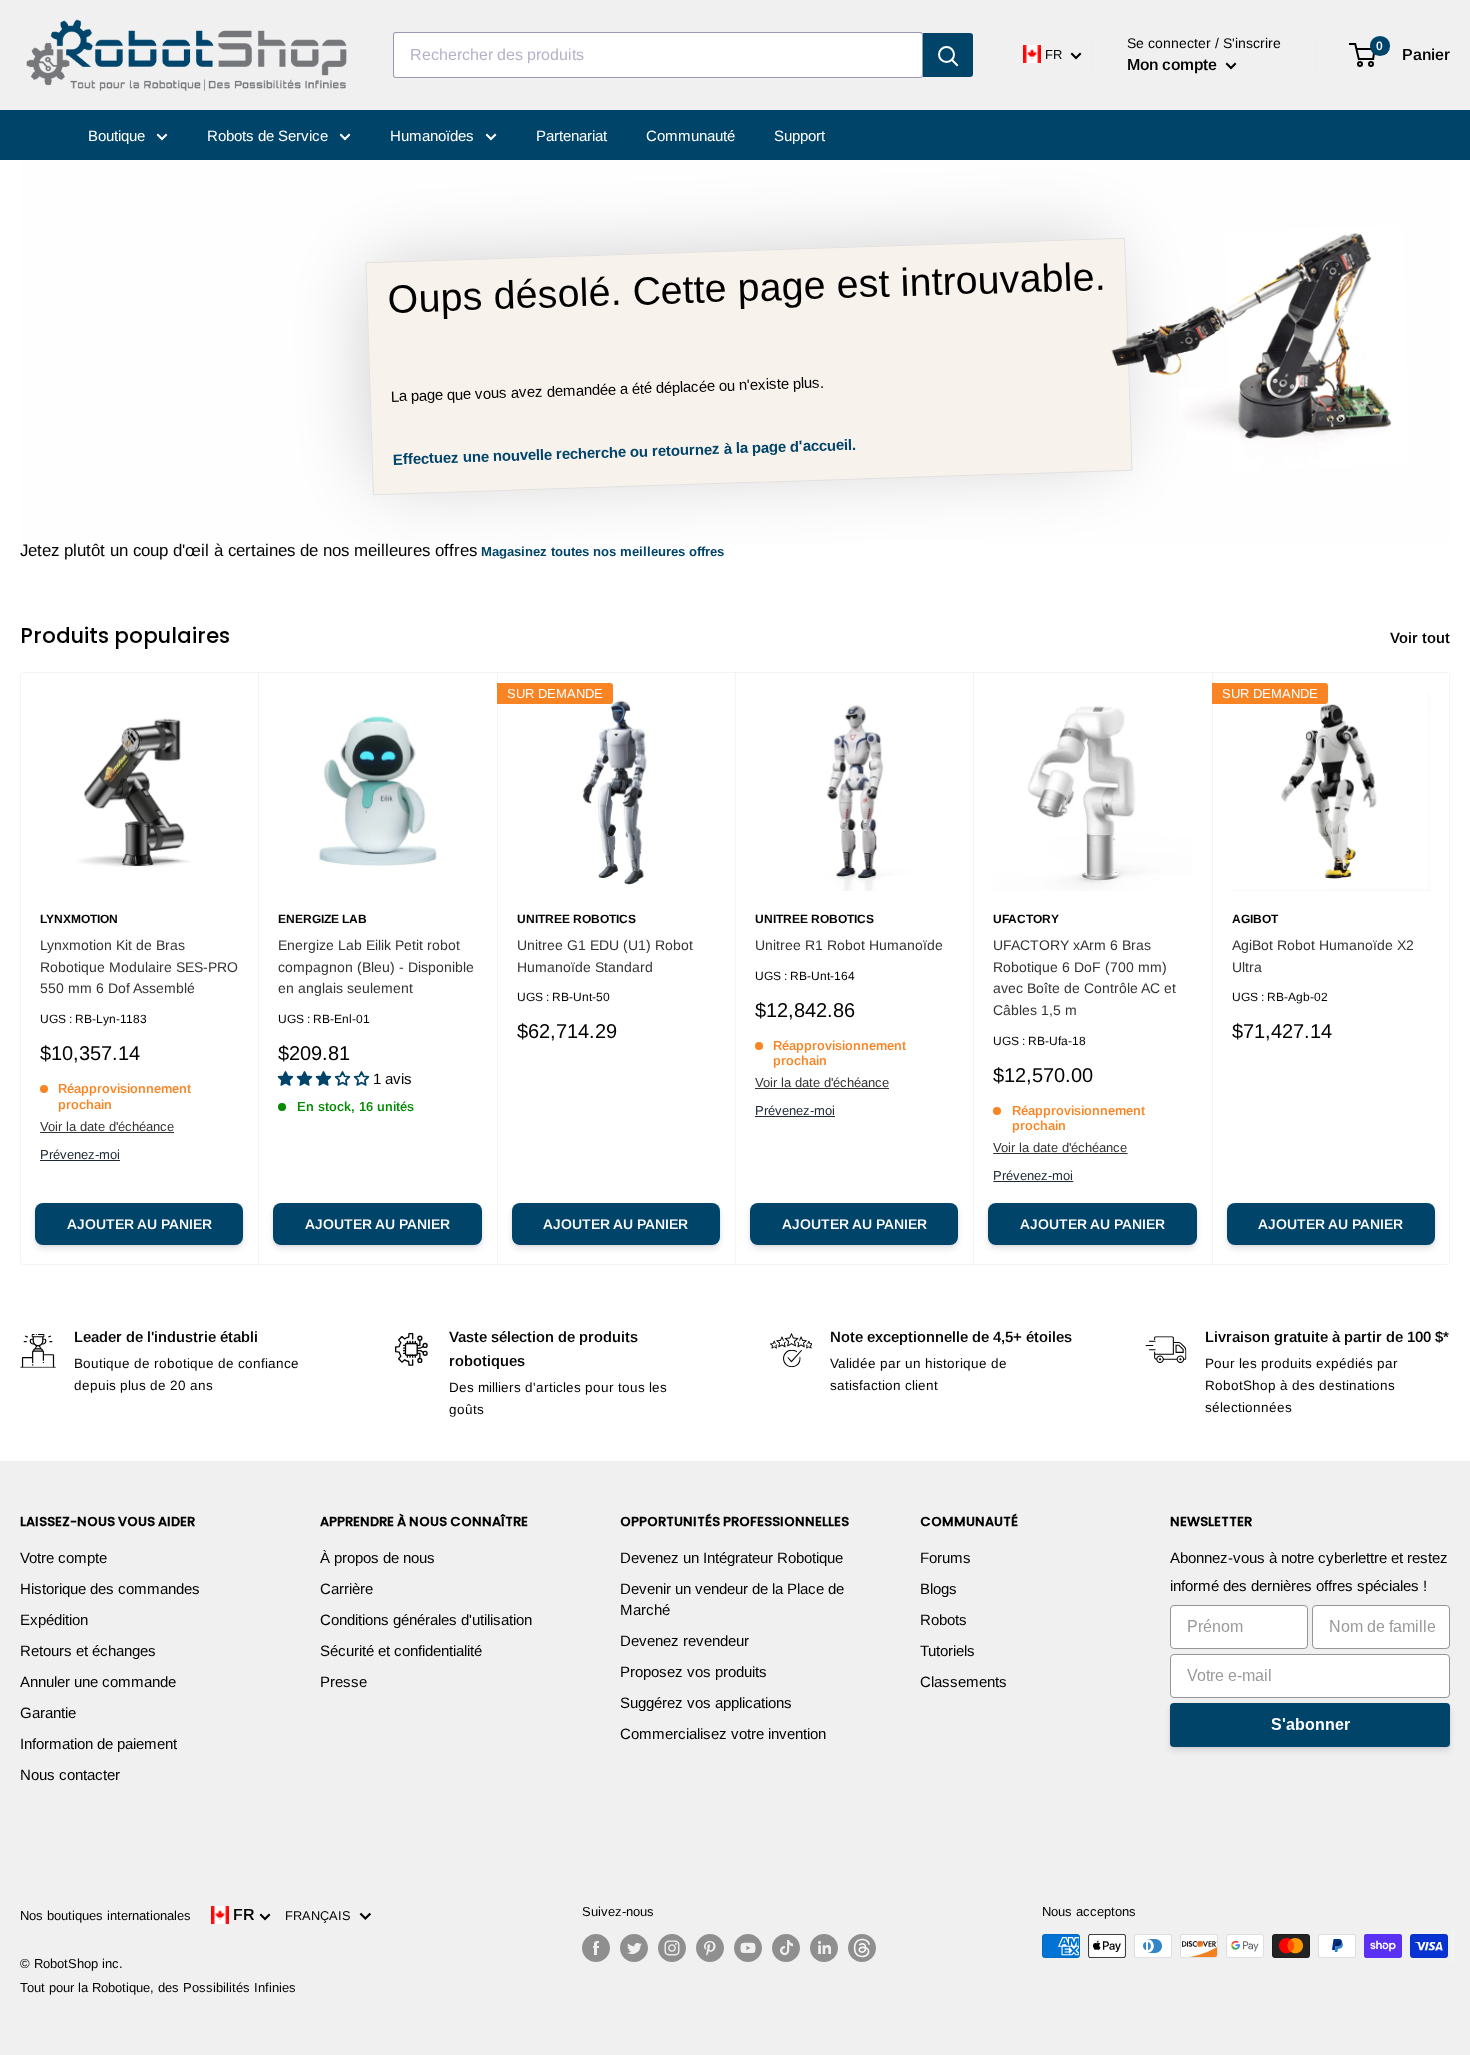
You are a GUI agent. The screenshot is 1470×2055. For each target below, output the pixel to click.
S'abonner (1310, 1724)
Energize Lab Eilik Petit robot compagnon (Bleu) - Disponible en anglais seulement (376, 966)
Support (799, 135)
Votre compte (63, 1557)
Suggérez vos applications (706, 1702)
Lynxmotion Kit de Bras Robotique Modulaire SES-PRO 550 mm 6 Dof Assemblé (139, 966)
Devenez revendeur (684, 1640)
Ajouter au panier (139, 1224)
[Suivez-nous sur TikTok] (786, 1948)
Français (322, 1915)
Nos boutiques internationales (105, 1915)
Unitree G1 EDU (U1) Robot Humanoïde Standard (605, 956)
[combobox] (658, 55)
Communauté (690, 135)
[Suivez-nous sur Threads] (862, 1948)
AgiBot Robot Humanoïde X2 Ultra (1323, 956)
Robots (943, 1619)
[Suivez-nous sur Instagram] (672, 1948)
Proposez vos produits (693, 1671)
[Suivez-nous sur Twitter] (634, 1948)
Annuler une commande (98, 1681)
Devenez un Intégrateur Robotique (731, 1557)
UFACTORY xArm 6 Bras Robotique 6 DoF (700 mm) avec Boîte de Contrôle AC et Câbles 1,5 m (1084, 977)
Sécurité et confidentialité (401, 1650)
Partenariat (571, 135)
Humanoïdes (434, 135)
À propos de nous (377, 1557)
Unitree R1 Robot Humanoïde (849, 945)
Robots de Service (269, 135)
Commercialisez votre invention (723, 1733)
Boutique (118, 135)
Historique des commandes (110, 1588)
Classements (963, 1681)
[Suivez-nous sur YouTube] (748, 1948)
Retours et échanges (88, 1650)
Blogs (938, 1588)
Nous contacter (70, 1774)
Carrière (346, 1588)
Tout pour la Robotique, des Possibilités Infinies (158, 1987)
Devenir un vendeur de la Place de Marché (732, 1599)
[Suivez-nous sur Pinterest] (710, 1948)
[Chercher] (948, 55)
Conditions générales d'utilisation (426, 1619)
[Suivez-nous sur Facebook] (596, 1948)
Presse (343, 1681)
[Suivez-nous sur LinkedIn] (824, 1948)
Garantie (48, 1712)
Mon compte (1174, 64)
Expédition (54, 1619)
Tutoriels (947, 1650)
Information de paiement (98, 1743)
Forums (945, 1557)
